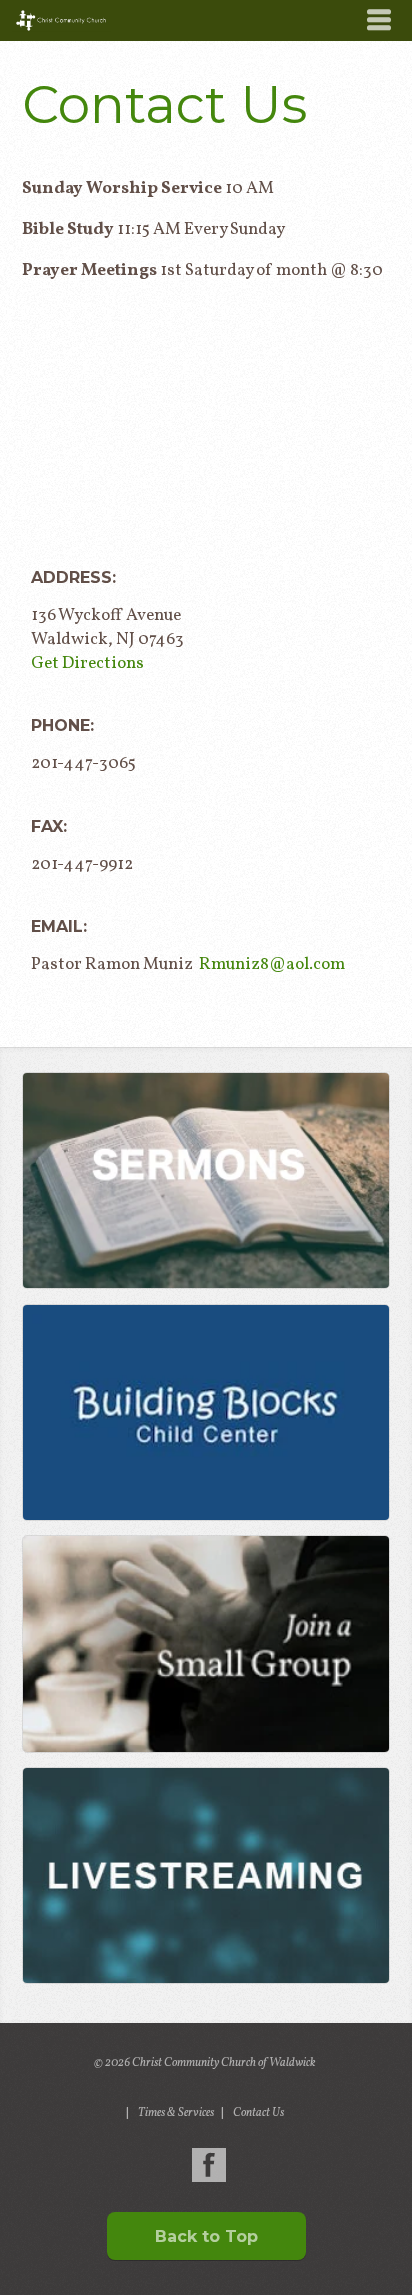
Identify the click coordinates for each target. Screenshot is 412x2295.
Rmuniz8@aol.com (272, 964)
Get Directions (87, 663)
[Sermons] (205, 1180)
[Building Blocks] (205, 1412)
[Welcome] (205, 1875)
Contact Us (258, 2113)
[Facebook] (209, 2165)
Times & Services (176, 2113)
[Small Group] (205, 1643)
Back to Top (206, 2236)
